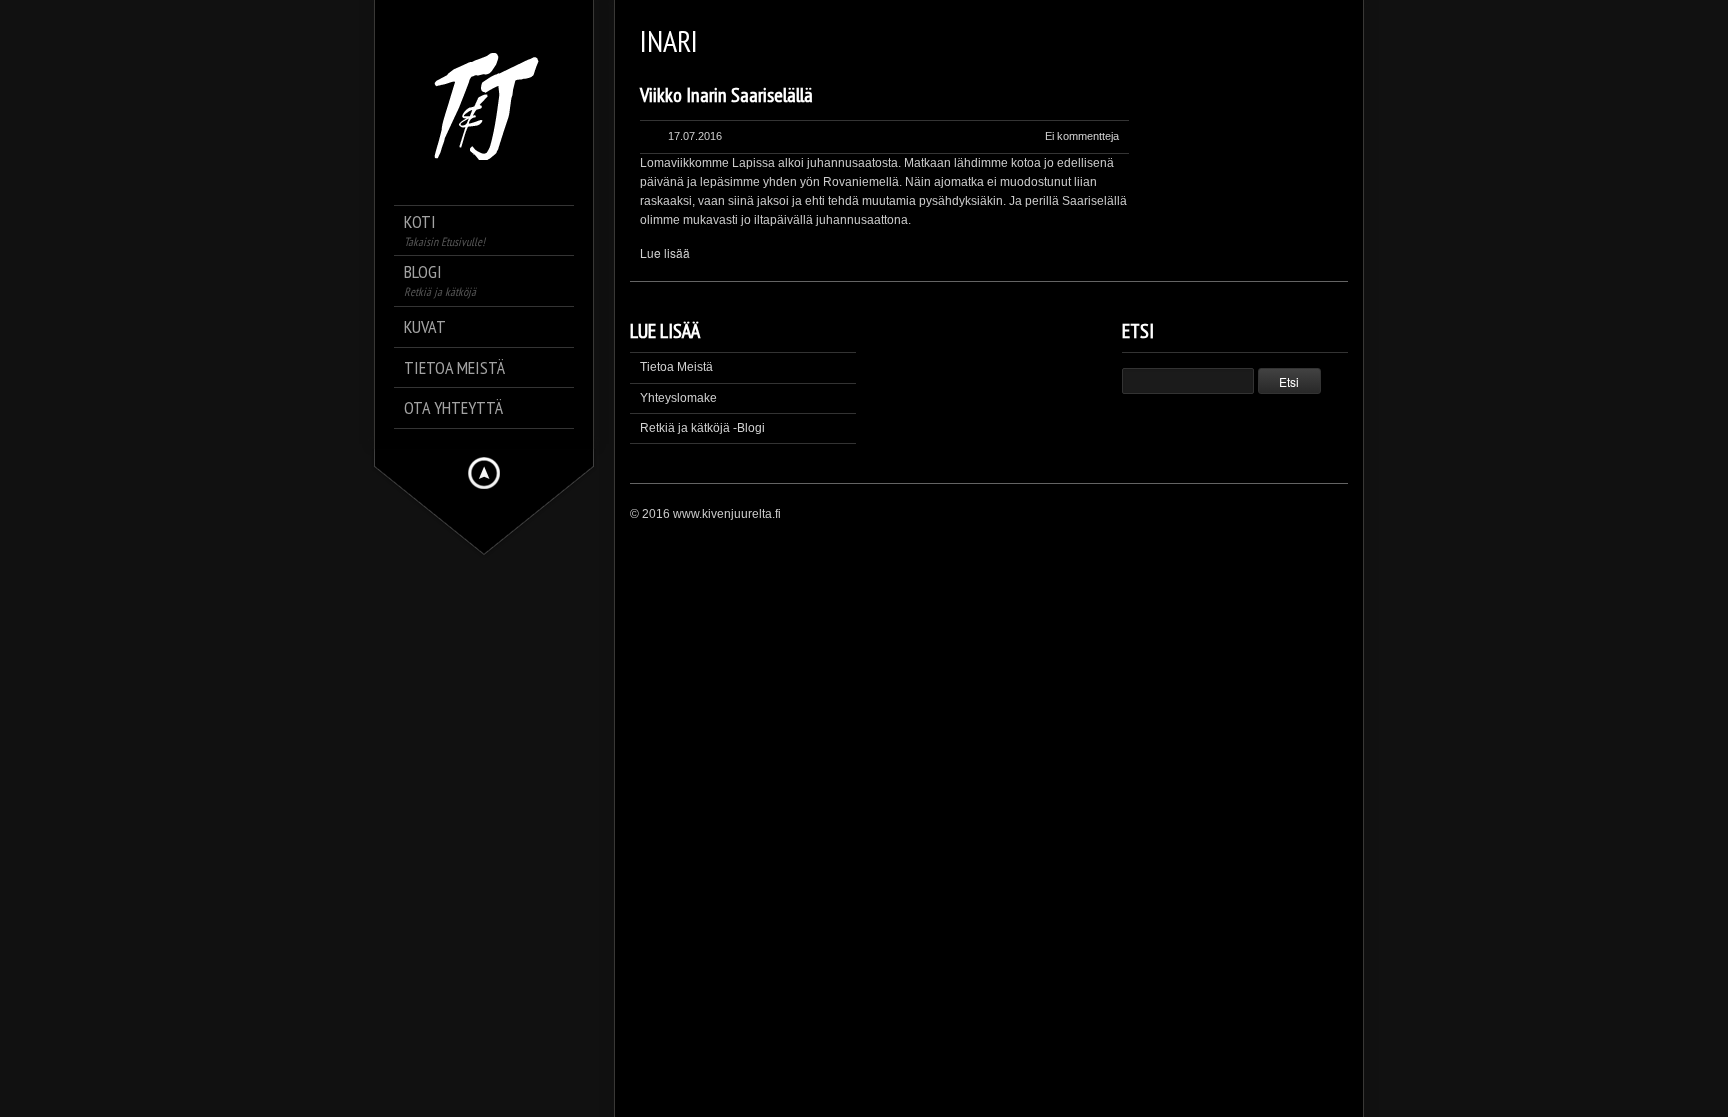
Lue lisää (665, 252)
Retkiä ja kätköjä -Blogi (702, 428)
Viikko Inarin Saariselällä (726, 95)
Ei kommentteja (1082, 136)
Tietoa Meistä (676, 367)
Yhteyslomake (678, 398)
